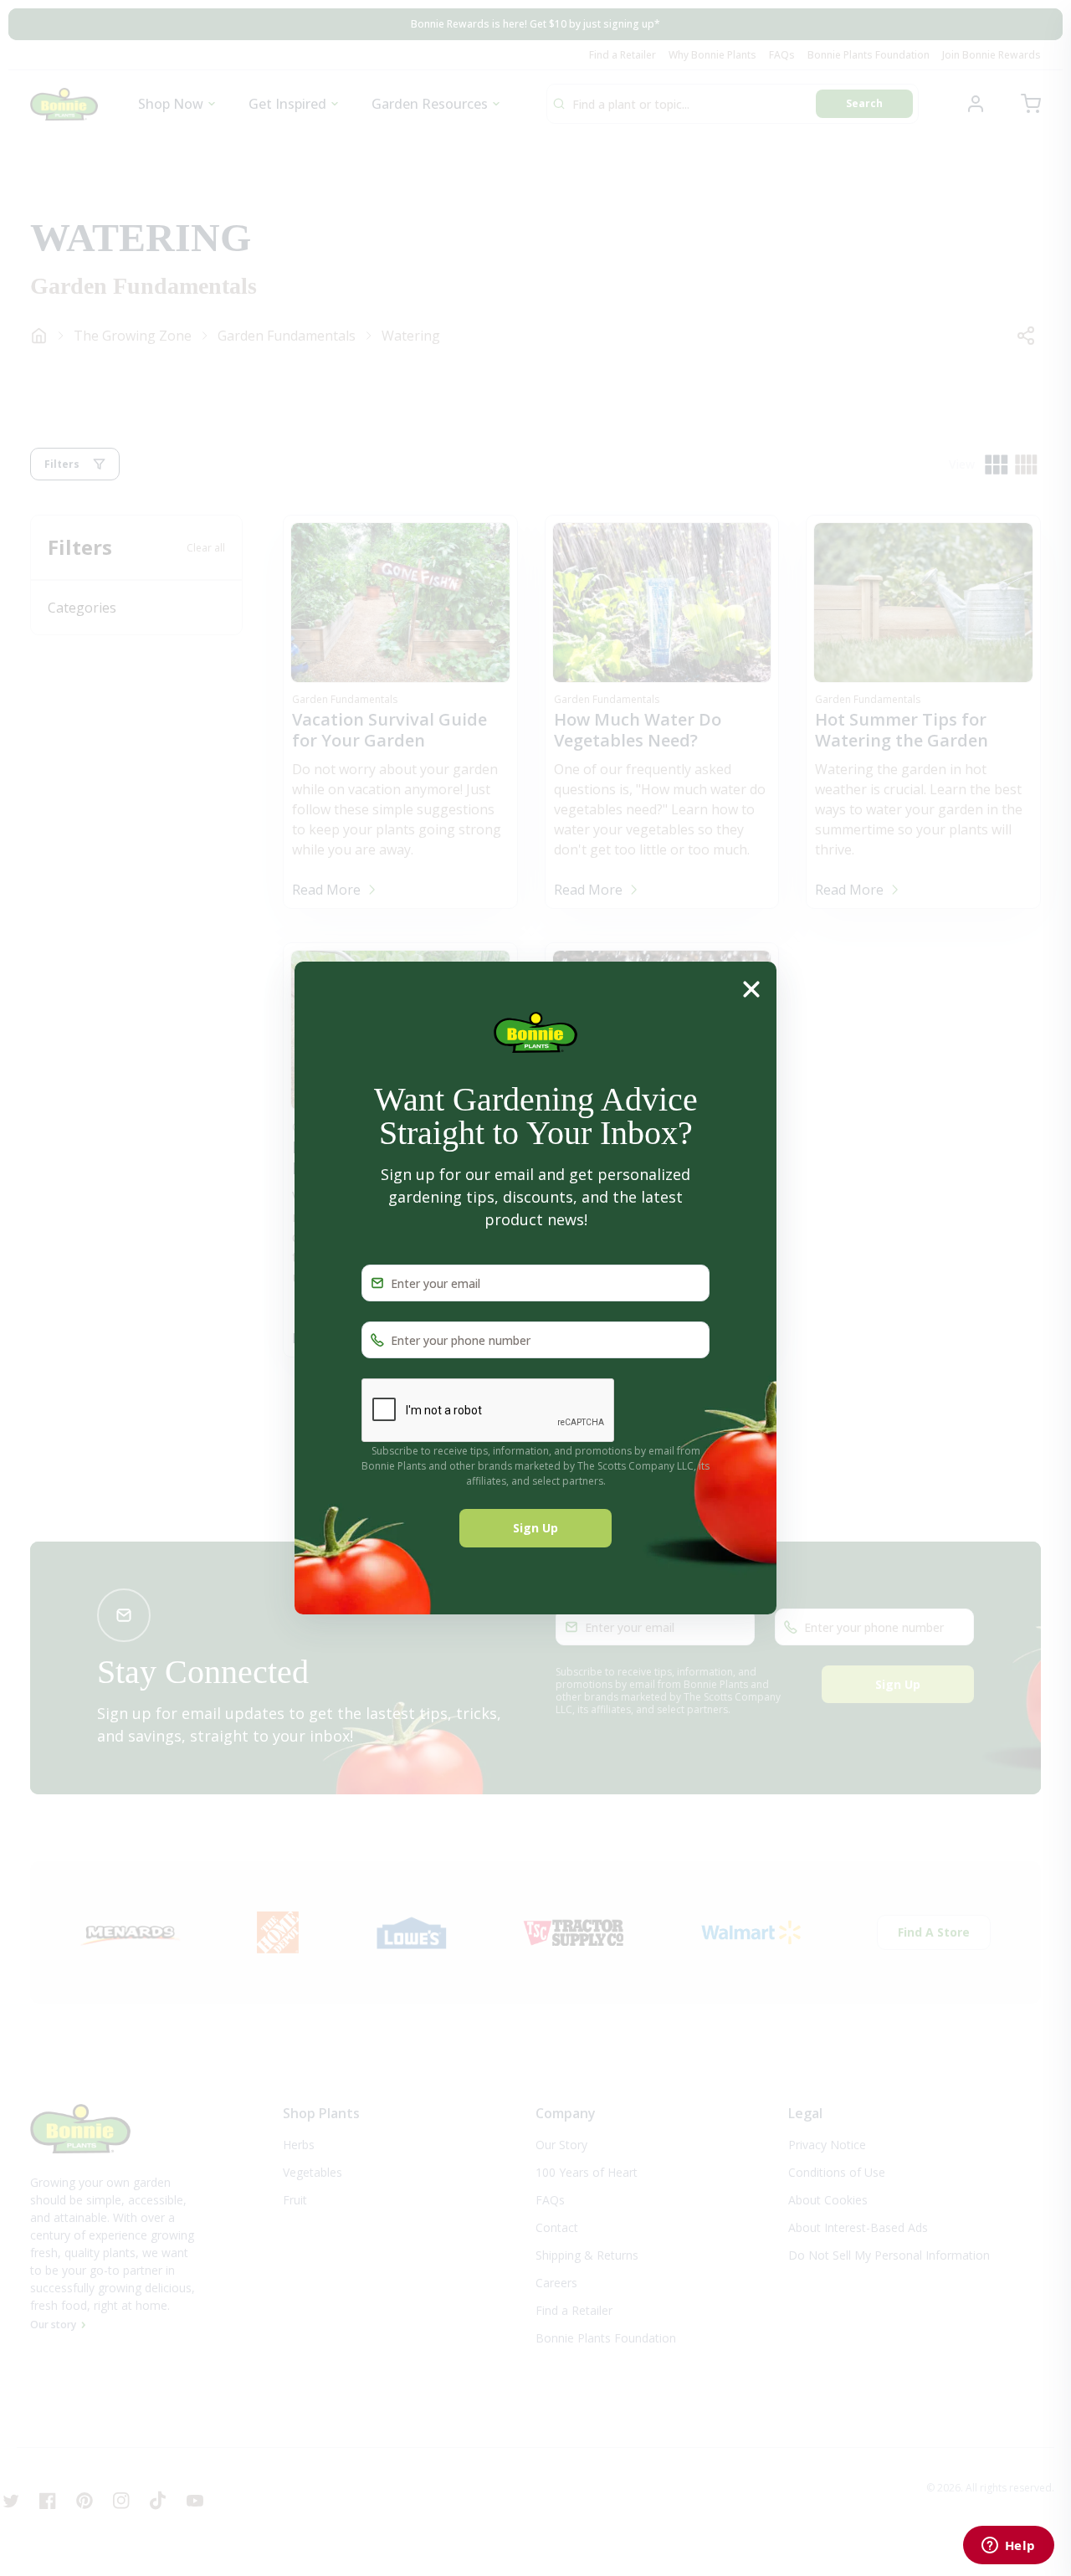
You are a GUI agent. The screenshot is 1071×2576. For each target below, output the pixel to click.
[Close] (751, 988)
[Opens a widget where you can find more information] (1008, 2547)
